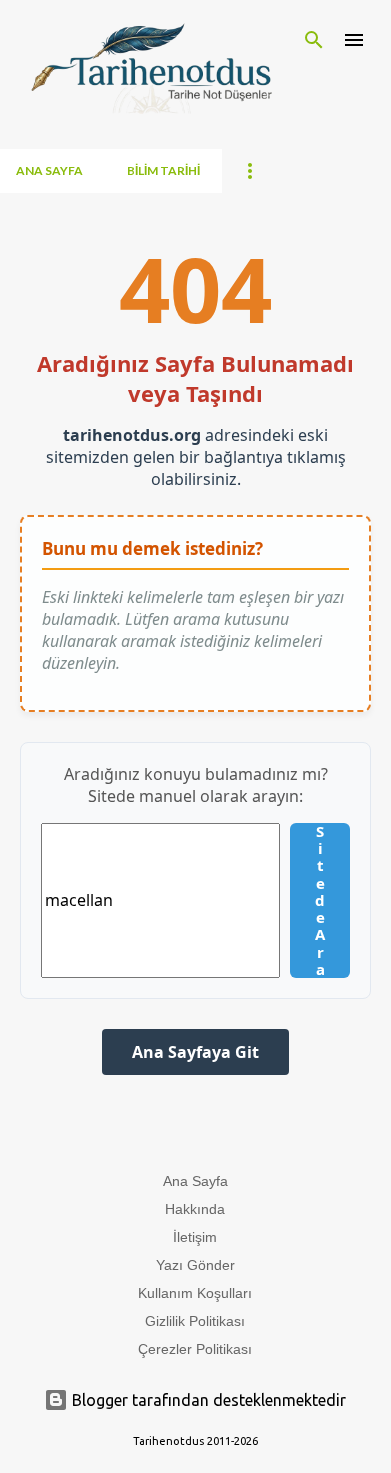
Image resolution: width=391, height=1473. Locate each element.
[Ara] (314, 40)
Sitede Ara (320, 900)
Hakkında (195, 1209)
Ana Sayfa (49, 170)
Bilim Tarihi (163, 170)
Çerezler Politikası (195, 1349)
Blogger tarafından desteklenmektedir (207, 1400)
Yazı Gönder (195, 1265)
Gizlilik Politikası (195, 1321)
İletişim (195, 1237)
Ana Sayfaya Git (195, 1052)
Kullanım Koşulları (195, 1293)
